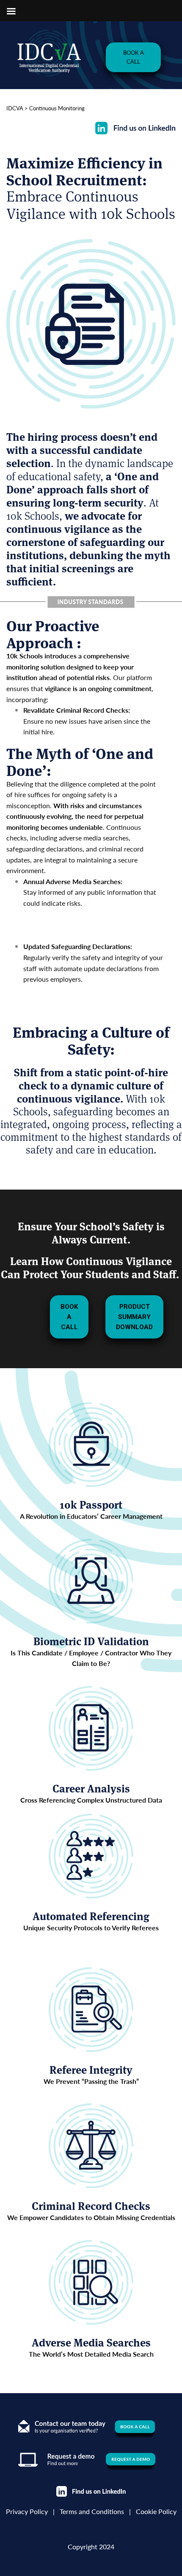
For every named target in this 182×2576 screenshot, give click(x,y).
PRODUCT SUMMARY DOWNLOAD (134, 1317)
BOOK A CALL (134, 57)
